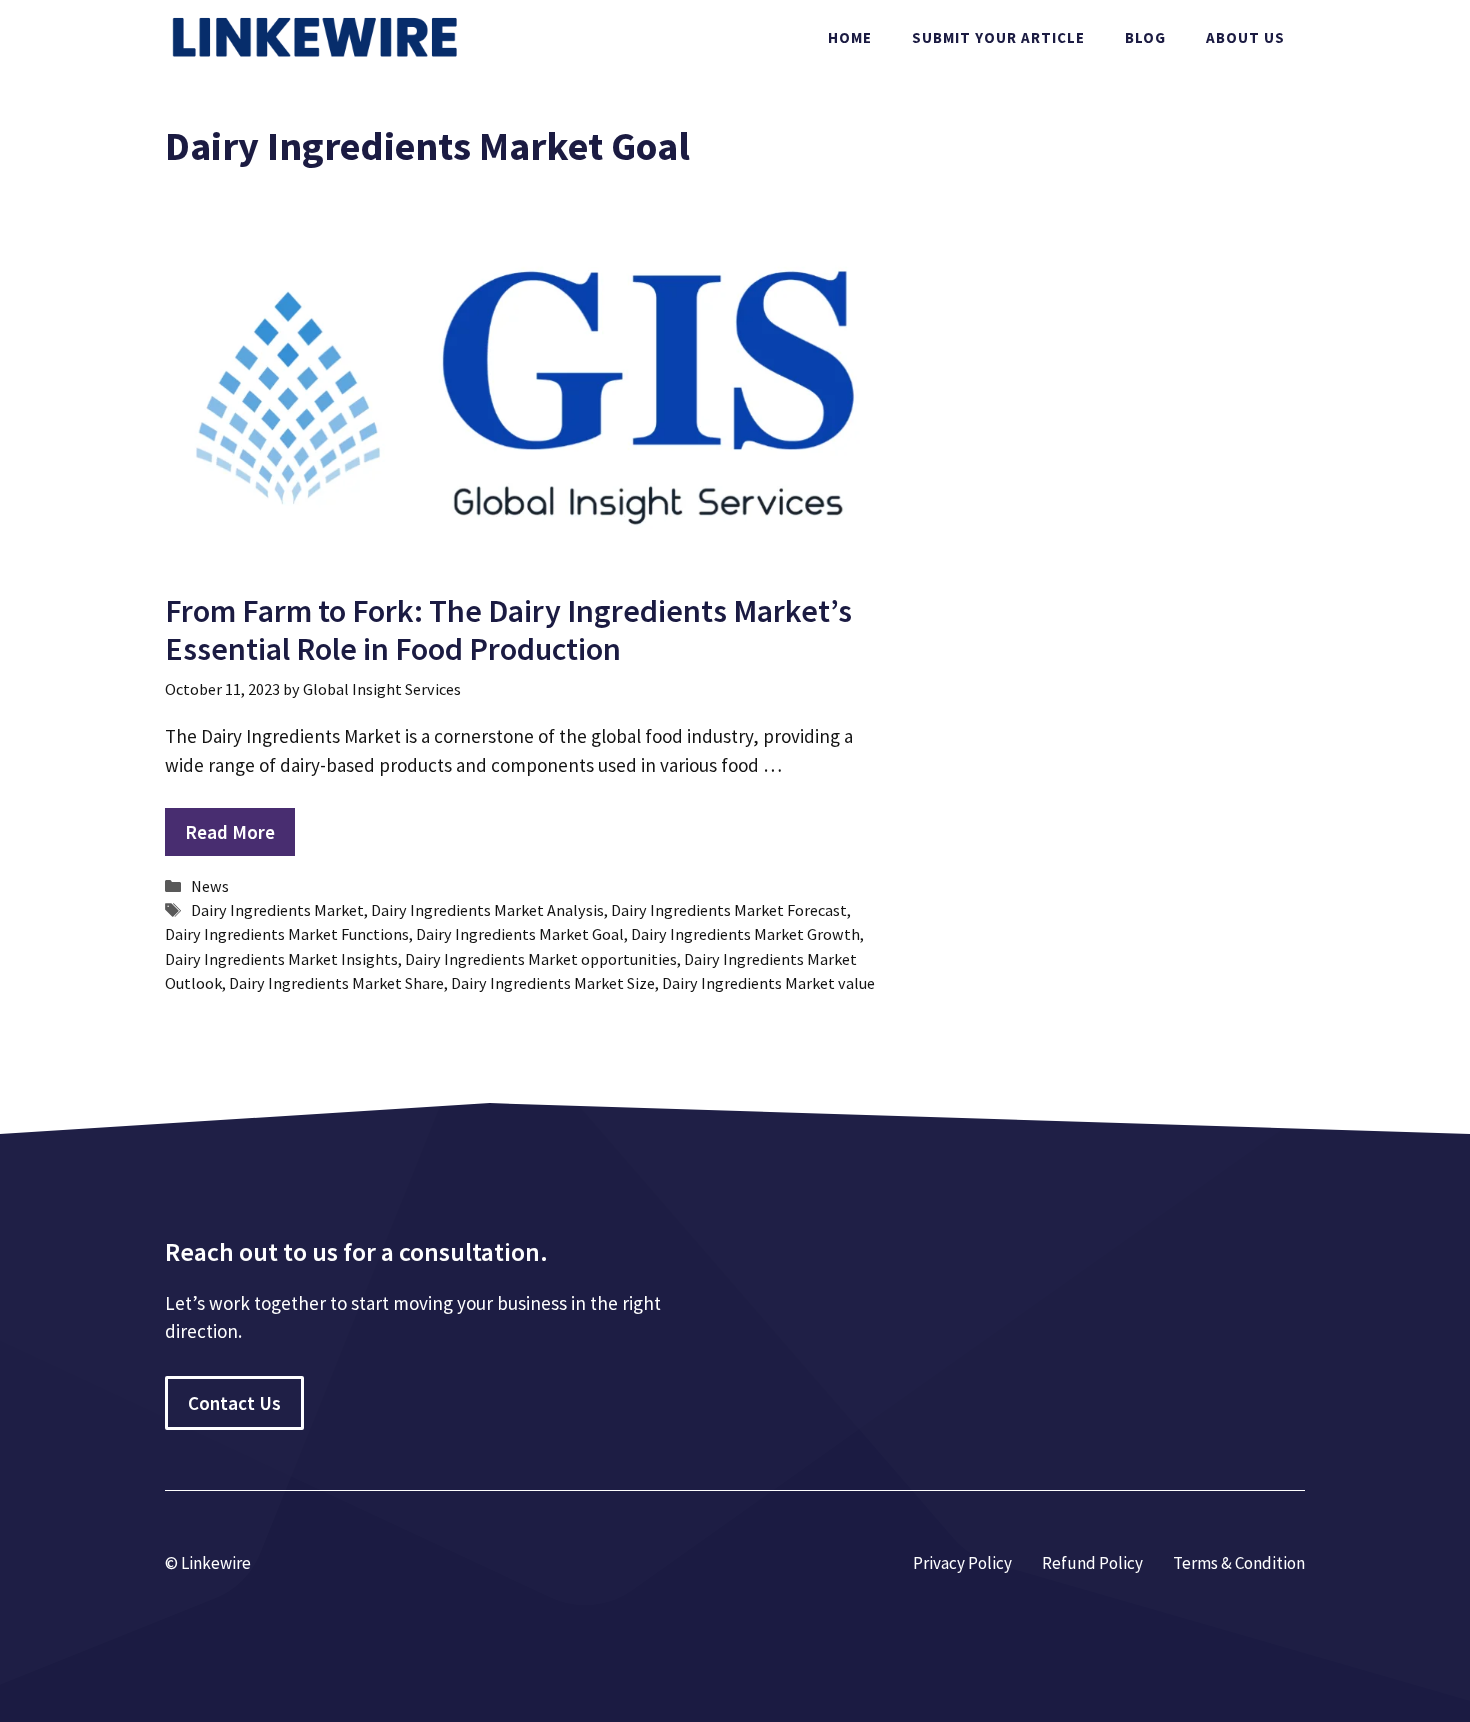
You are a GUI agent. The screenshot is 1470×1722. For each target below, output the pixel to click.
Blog (1145, 37)
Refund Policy (1092, 1563)
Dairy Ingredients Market (277, 910)
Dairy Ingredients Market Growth (745, 934)
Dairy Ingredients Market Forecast (729, 910)
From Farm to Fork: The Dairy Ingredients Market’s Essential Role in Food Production (508, 630)
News (210, 886)
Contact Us (234, 1403)
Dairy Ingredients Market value (768, 983)
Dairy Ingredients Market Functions (287, 934)
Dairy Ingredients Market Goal (520, 934)
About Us (1245, 37)
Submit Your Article (998, 37)
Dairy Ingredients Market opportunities (541, 959)
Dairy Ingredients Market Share (336, 983)
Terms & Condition (1239, 1563)
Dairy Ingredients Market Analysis (487, 910)
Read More (230, 832)
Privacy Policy (962, 1563)
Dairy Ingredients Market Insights (281, 959)
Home (850, 37)
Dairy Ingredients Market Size (553, 983)
